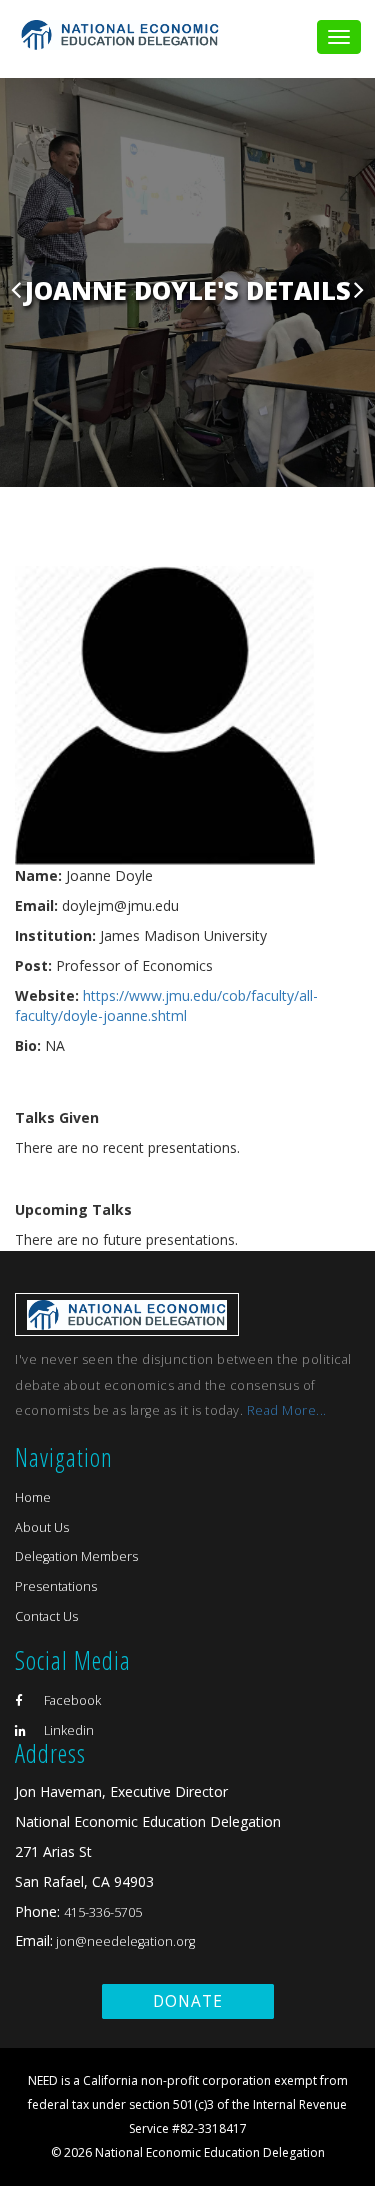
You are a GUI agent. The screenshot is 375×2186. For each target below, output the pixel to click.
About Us (42, 1527)
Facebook (71, 1700)
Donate (188, 2001)
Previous (16, 289)
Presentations (56, 1586)
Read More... (287, 1410)
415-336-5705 (103, 1912)
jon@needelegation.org (124, 1941)
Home (33, 1497)
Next (359, 289)
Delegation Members (76, 1556)
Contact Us (46, 1616)
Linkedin (67, 1730)
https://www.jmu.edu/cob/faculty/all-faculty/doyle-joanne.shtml (166, 1005)
